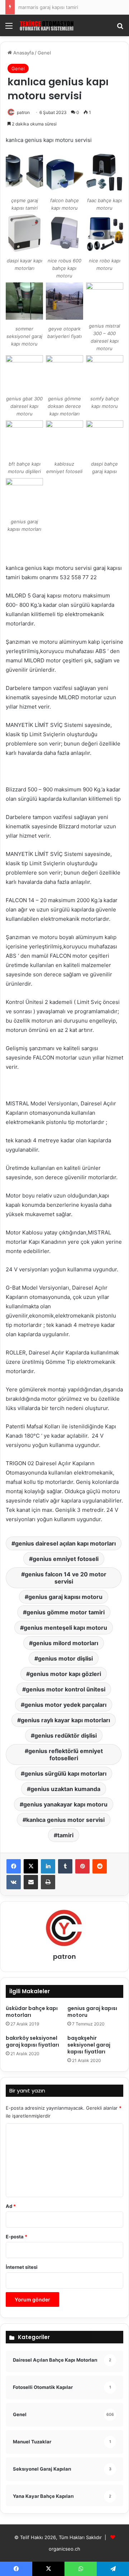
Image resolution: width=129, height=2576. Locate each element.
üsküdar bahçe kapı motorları (32, 2012)
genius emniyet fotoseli (66, 1559)
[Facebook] (14, 1866)
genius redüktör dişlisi (66, 1735)
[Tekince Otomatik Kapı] (47, 25)
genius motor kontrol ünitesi (66, 1689)
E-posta (16, 2237)
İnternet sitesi (22, 2267)
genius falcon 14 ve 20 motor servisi (66, 1578)
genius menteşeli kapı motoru (65, 1628)
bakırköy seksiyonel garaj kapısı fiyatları (32, 2041)
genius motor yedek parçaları (65, 1705)
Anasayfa (23, 53)
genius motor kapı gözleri (65, 1674)
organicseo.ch (64, 2549)
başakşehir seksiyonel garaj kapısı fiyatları (89, 2045)
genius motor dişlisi (65, 1658)
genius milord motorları (65, 1643)
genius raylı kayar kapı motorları (65, 1720)
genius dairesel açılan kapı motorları (65, 1543)
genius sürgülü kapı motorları (65, 1773)
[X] (31, 1866)
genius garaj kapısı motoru (65, 1597)
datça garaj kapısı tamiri (44, 7)
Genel (44, 53)
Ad (11, 2206)
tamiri (65, 1835)
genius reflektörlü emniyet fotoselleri (66, 1754)
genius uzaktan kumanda (65, 1789)
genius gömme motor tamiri (66, 1612)
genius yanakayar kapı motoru (65, 1804)
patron (23, 112)
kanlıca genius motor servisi (65, 1820)
